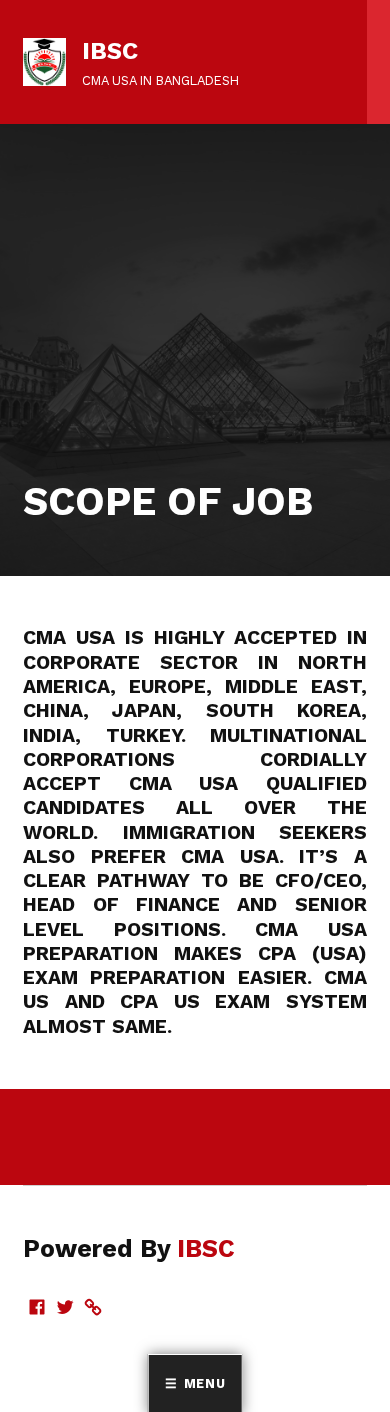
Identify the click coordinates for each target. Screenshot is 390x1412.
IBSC (110, 51)
